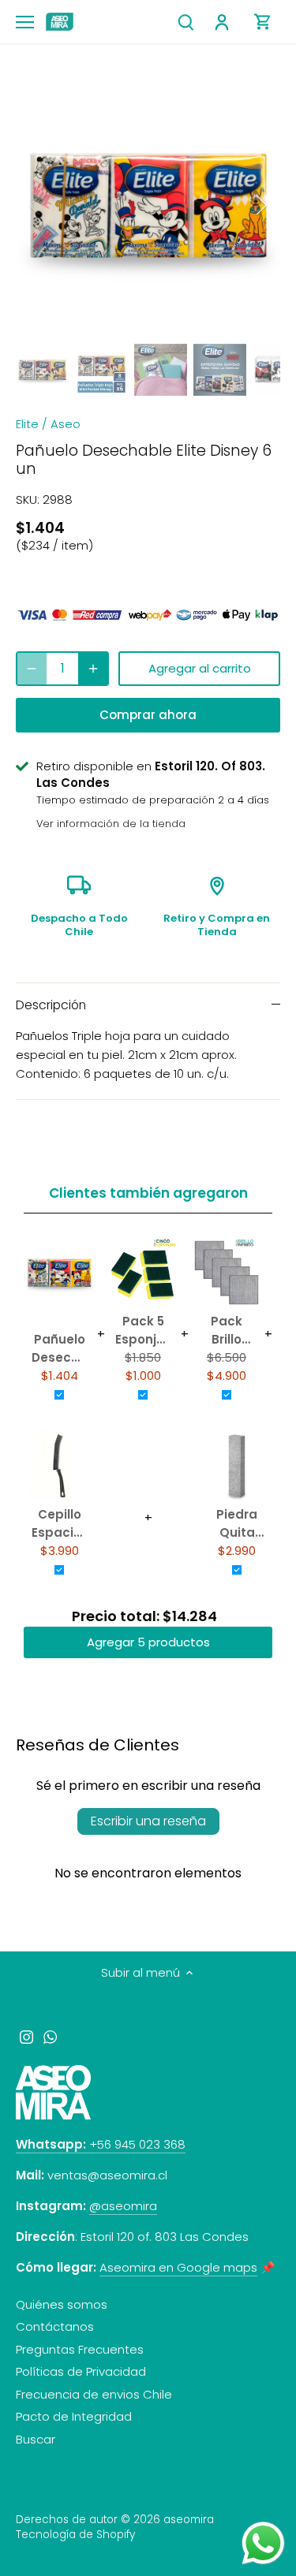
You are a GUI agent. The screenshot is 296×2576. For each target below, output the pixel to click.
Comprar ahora (148, 715)
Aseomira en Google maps (178, 2267)
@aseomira (123, 2206)
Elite (27, 424)
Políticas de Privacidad (81, 2371)
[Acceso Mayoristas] (224, 22)
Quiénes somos (62, 2304)
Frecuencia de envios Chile (94, 2394)
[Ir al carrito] (263, 22)
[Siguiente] (260, 205)
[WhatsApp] (50, 2036)
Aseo (66, 424)
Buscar (36, 2439)
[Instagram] (26, 2036)
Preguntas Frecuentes (80, 2349)
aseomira (189, 2520)
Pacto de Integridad (74, 2416)
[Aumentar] (93, 669)
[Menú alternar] (25, 22)
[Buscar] (185, 22)
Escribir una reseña (148, 1821)
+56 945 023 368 (101, 2144)
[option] (148, 205)
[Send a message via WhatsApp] (263, 2543)
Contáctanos (55, 2326)
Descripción (51, 1005)
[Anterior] (36, 205)
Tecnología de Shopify (75, 2535)
